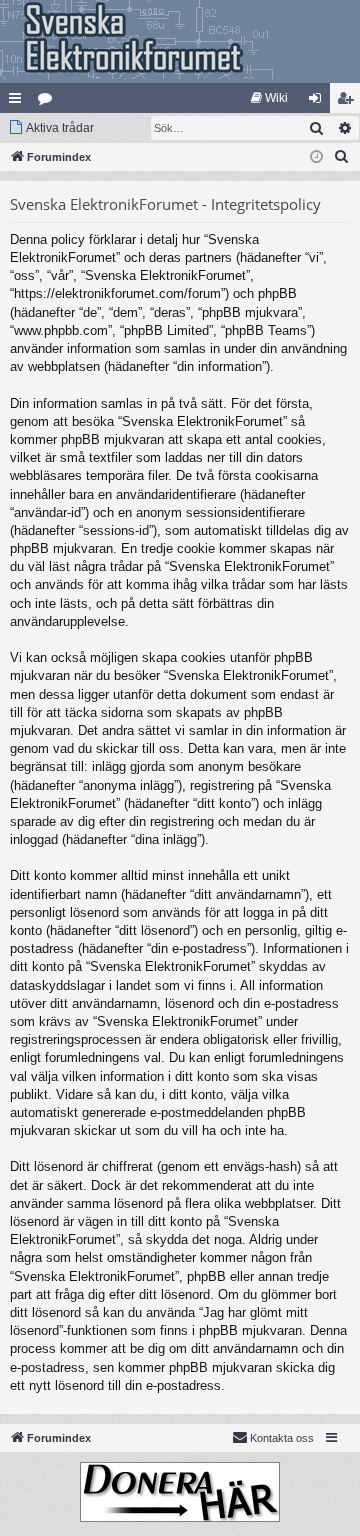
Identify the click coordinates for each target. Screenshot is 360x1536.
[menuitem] (269, 98)
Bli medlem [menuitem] (349, 102)
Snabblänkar (19, 102)
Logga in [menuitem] (319, 102)
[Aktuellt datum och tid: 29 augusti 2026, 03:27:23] (316, 157)
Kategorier (49, 102)
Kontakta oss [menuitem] (282, 1438)
